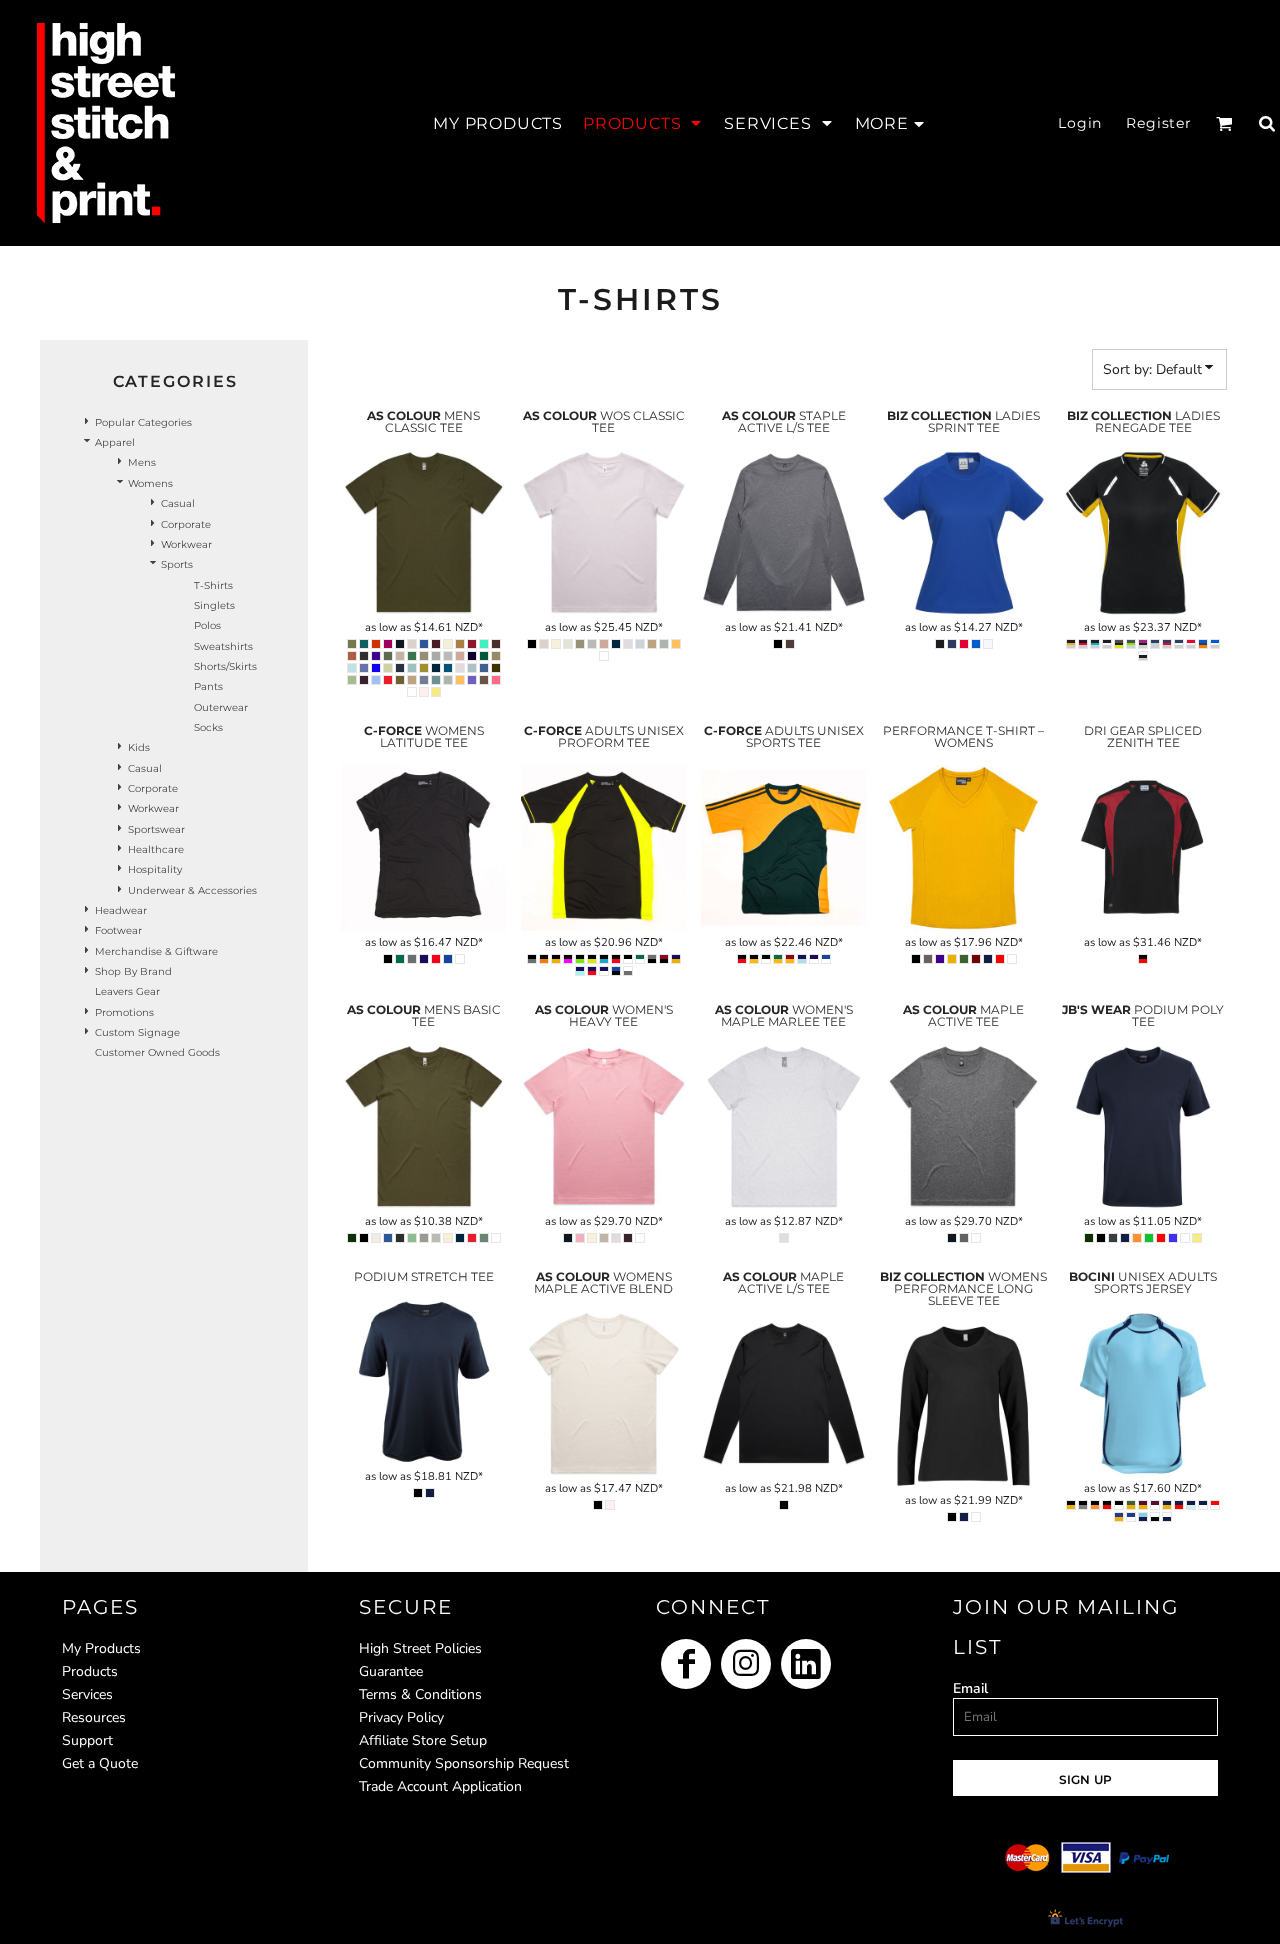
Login (1080, 123)
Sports (177, 564)
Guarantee (391, 1671)
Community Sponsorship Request (464, 1763)
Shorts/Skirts (225, 666)
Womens (150, 483)
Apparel (115, 442)
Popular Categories (143, 422)
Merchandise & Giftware (156, 951)
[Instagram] (746, 1664)
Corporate (186, 524)
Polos (207, 625)
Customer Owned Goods (157, 1052)
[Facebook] (686, 1664)
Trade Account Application (440, 1786)
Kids (139, 747)
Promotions (124, 1012)
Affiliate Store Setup (423, 1740)
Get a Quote (100, 1763)
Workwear (186, 544)
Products (90, 1671)
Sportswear (156, 829)
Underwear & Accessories (192, 890)
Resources (94, 1717)
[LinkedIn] (806, 1664)
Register (1159, 123)
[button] (643, 123)
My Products (101, 1648)
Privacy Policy (401, 1717)
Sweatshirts (223, 646)
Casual (178, 503)
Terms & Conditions (420, 1694)
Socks (208, 727)
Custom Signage (137, 1032)
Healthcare (156, 849)
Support (87, 1740)
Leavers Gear (127, 991)
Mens (142, 462)
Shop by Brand (133, 971)
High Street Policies (420, 1648)
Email (970, 1688)
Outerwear (221, 707)
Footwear (118, 930)
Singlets (214, 605)
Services (87, 1694)
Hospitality (155, 869)
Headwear (121, 910)
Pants (208, 686)
